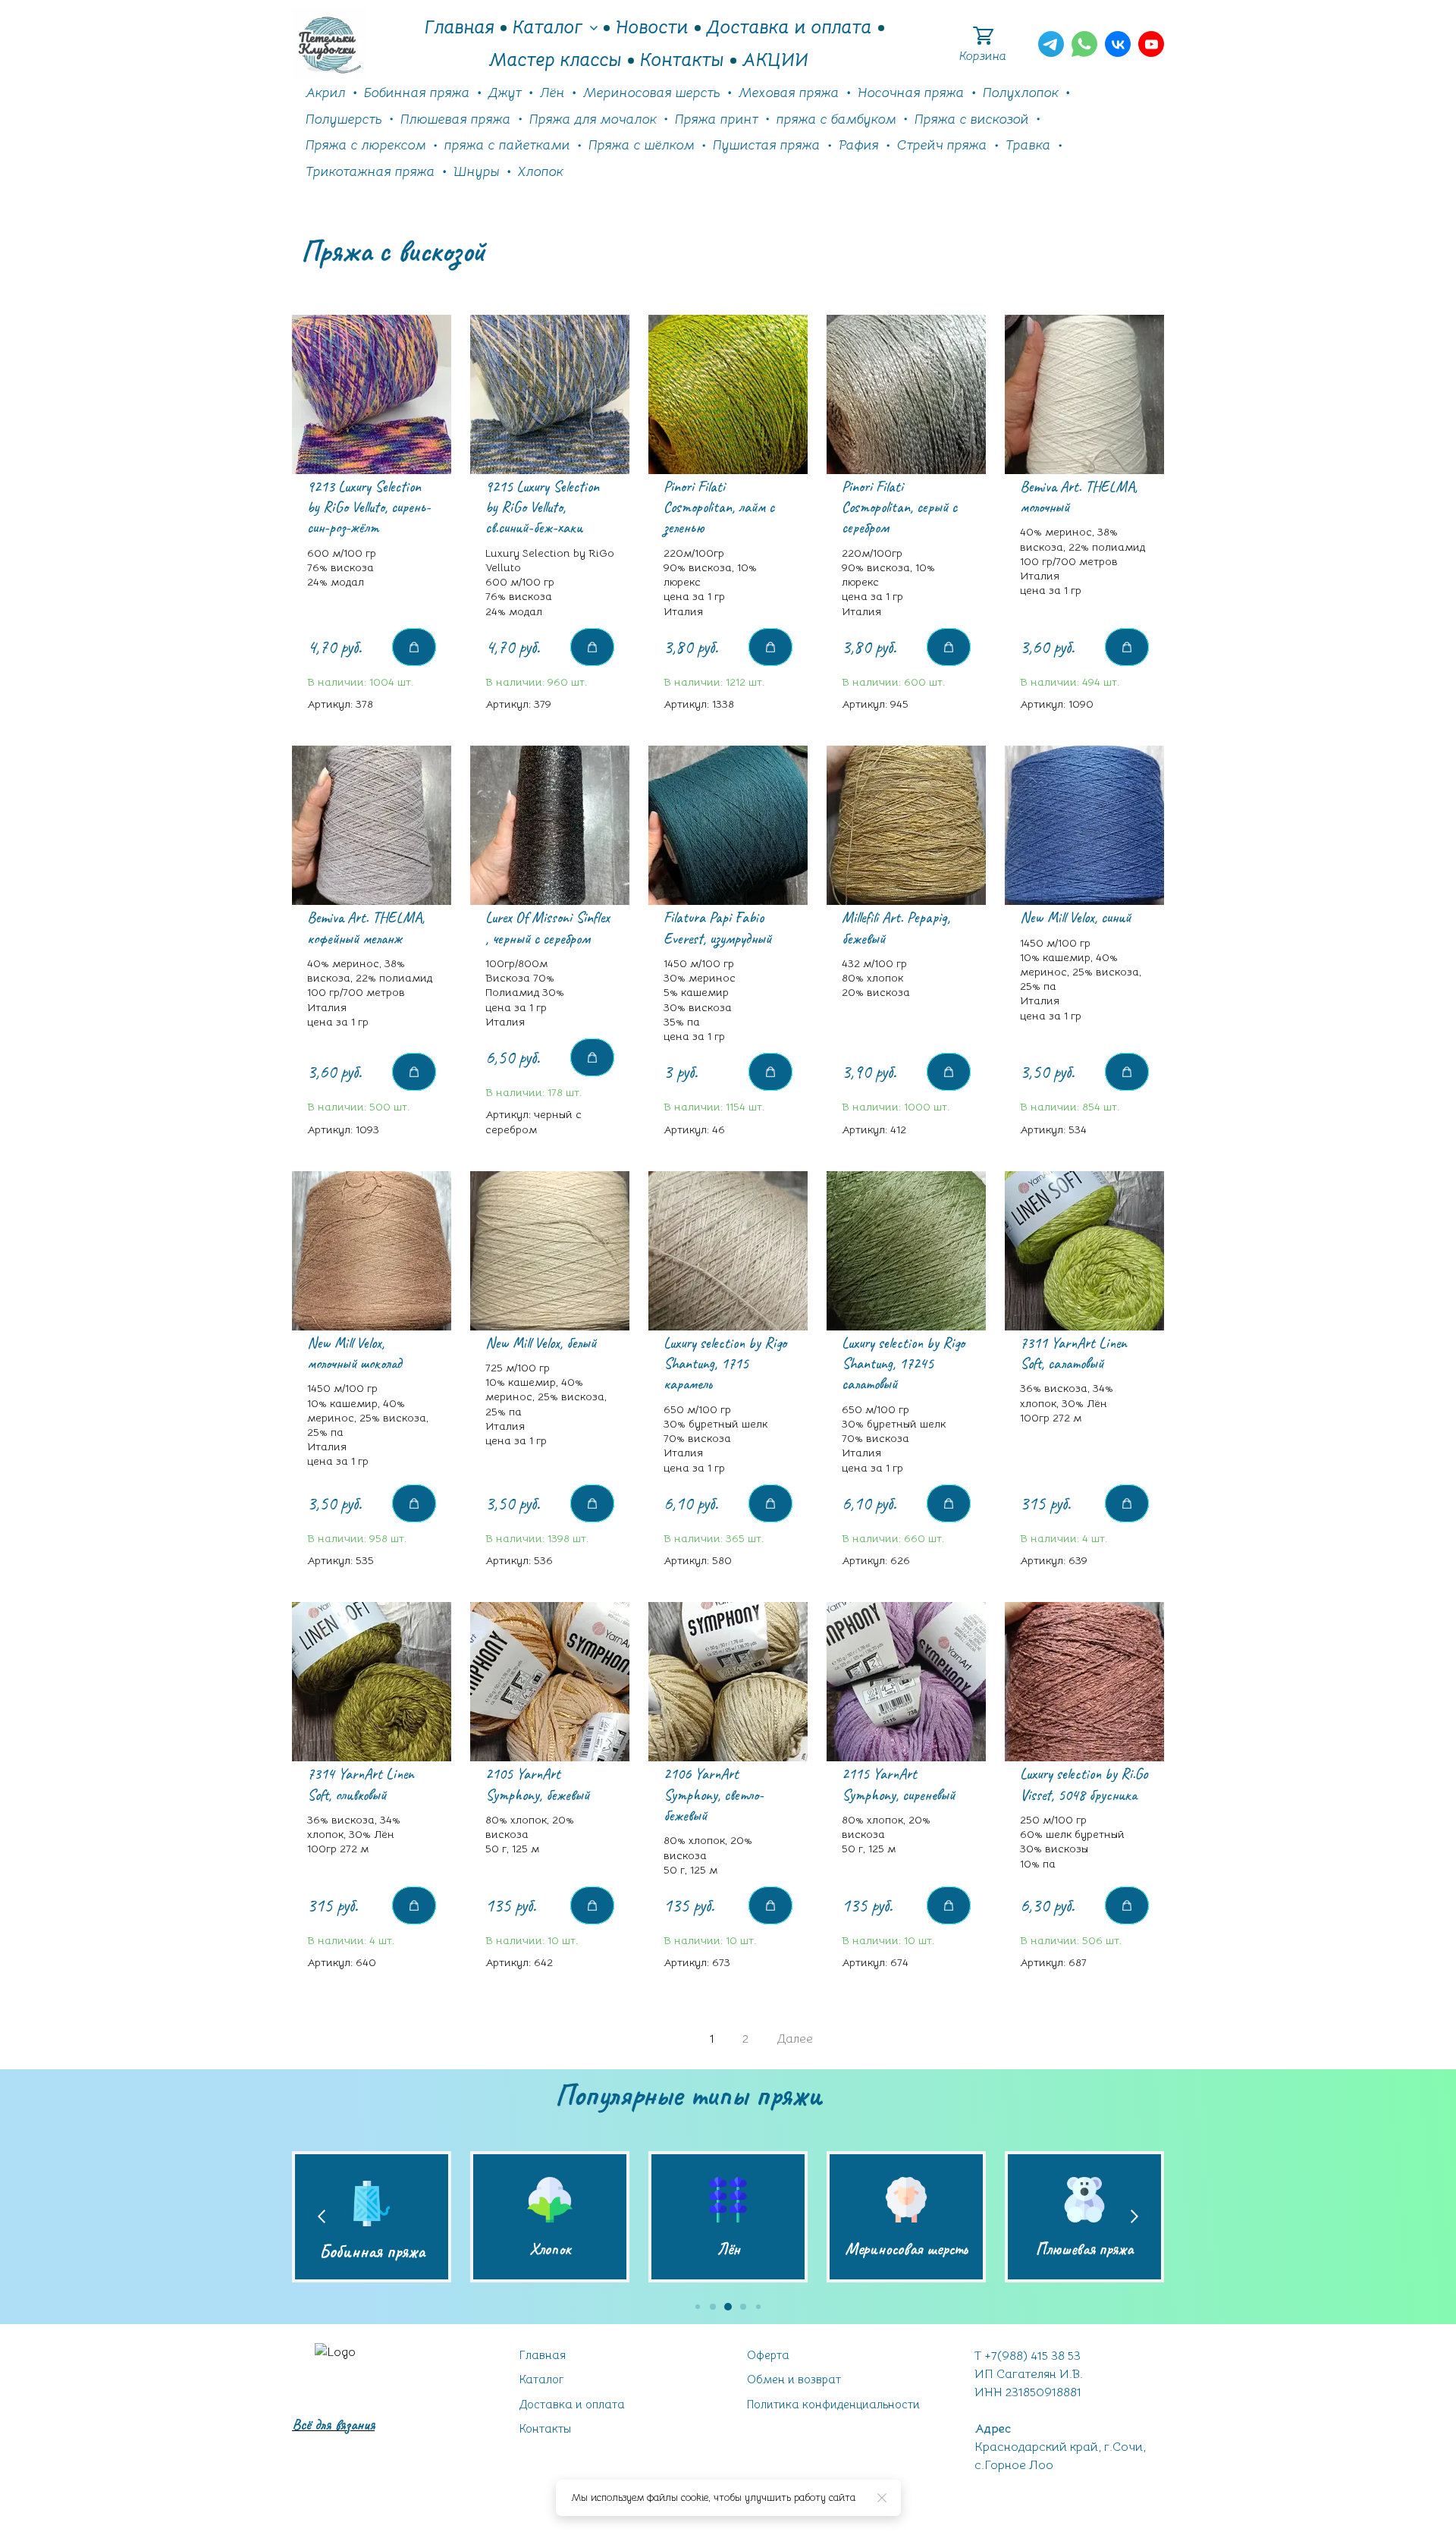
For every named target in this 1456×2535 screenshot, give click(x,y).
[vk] (1118, 44)
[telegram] (1051, 44)
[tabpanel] (728, 1184)
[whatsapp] (1084, 44)
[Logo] (329, 44)
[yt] (1151, 44)
